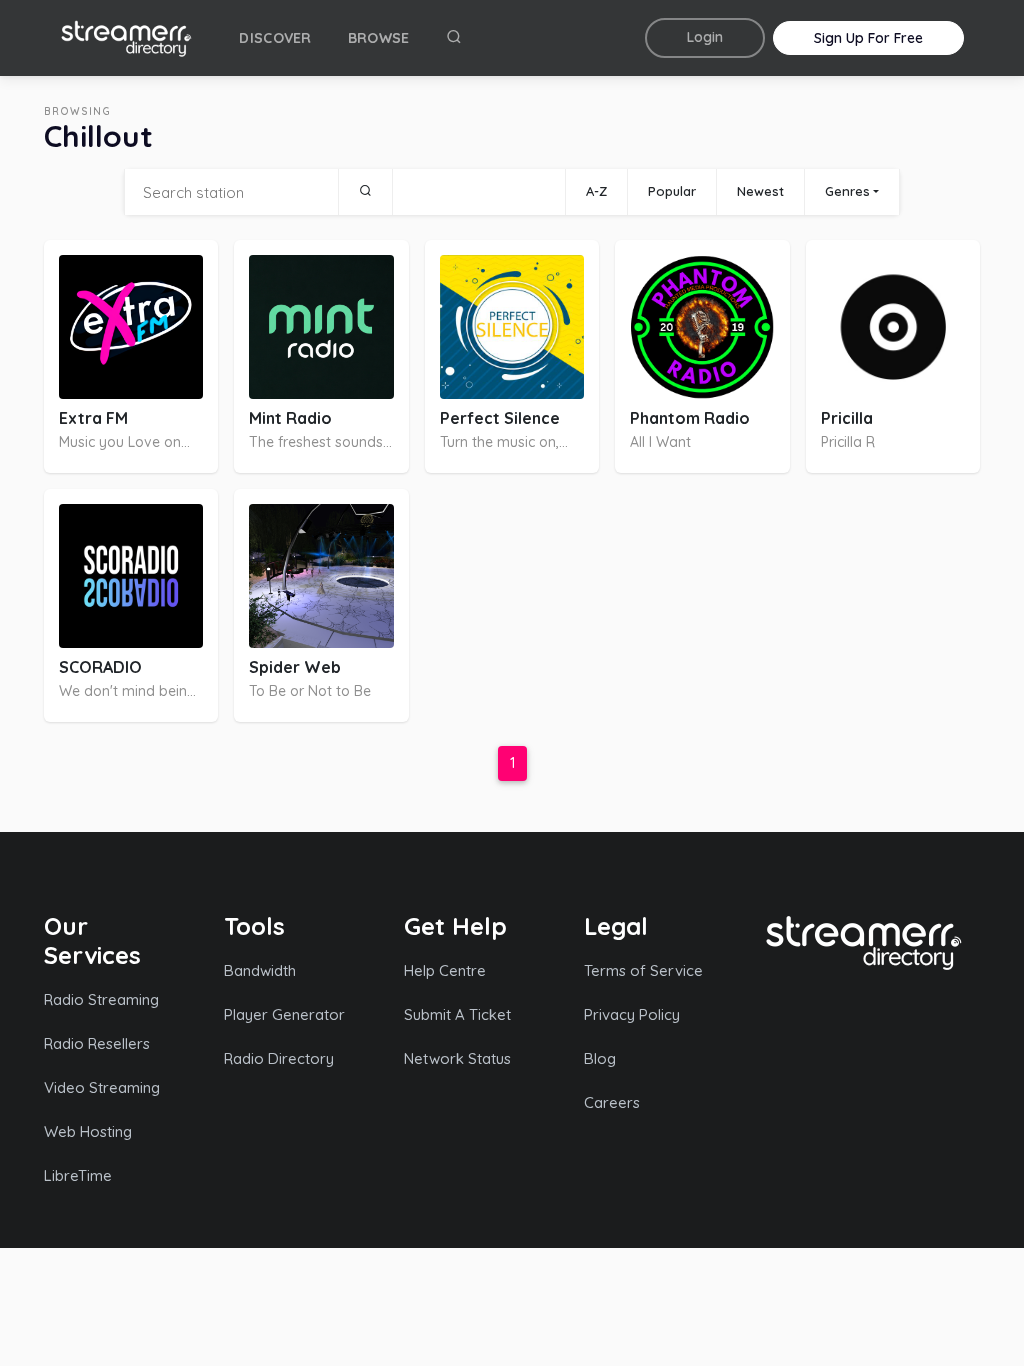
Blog (600, 1058)
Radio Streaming (101, 999)
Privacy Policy (632, 1014)
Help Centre (445, 970)
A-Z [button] (596, 191)
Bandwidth (260, 970)
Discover (275, 38)
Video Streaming (102, 1087)
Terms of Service (643, 970)
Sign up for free (868, 38)
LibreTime (78, 1175)
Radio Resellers (97, 1043)
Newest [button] (760, 191)
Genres (847, 191)
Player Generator (284, 1014)
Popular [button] (672, 191)
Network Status (457, 1058)
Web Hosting (88, 1131)
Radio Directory (279, 1058)
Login (705, 37)
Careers (612, 1102)
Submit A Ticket (457, 1014)
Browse (379, 38)
